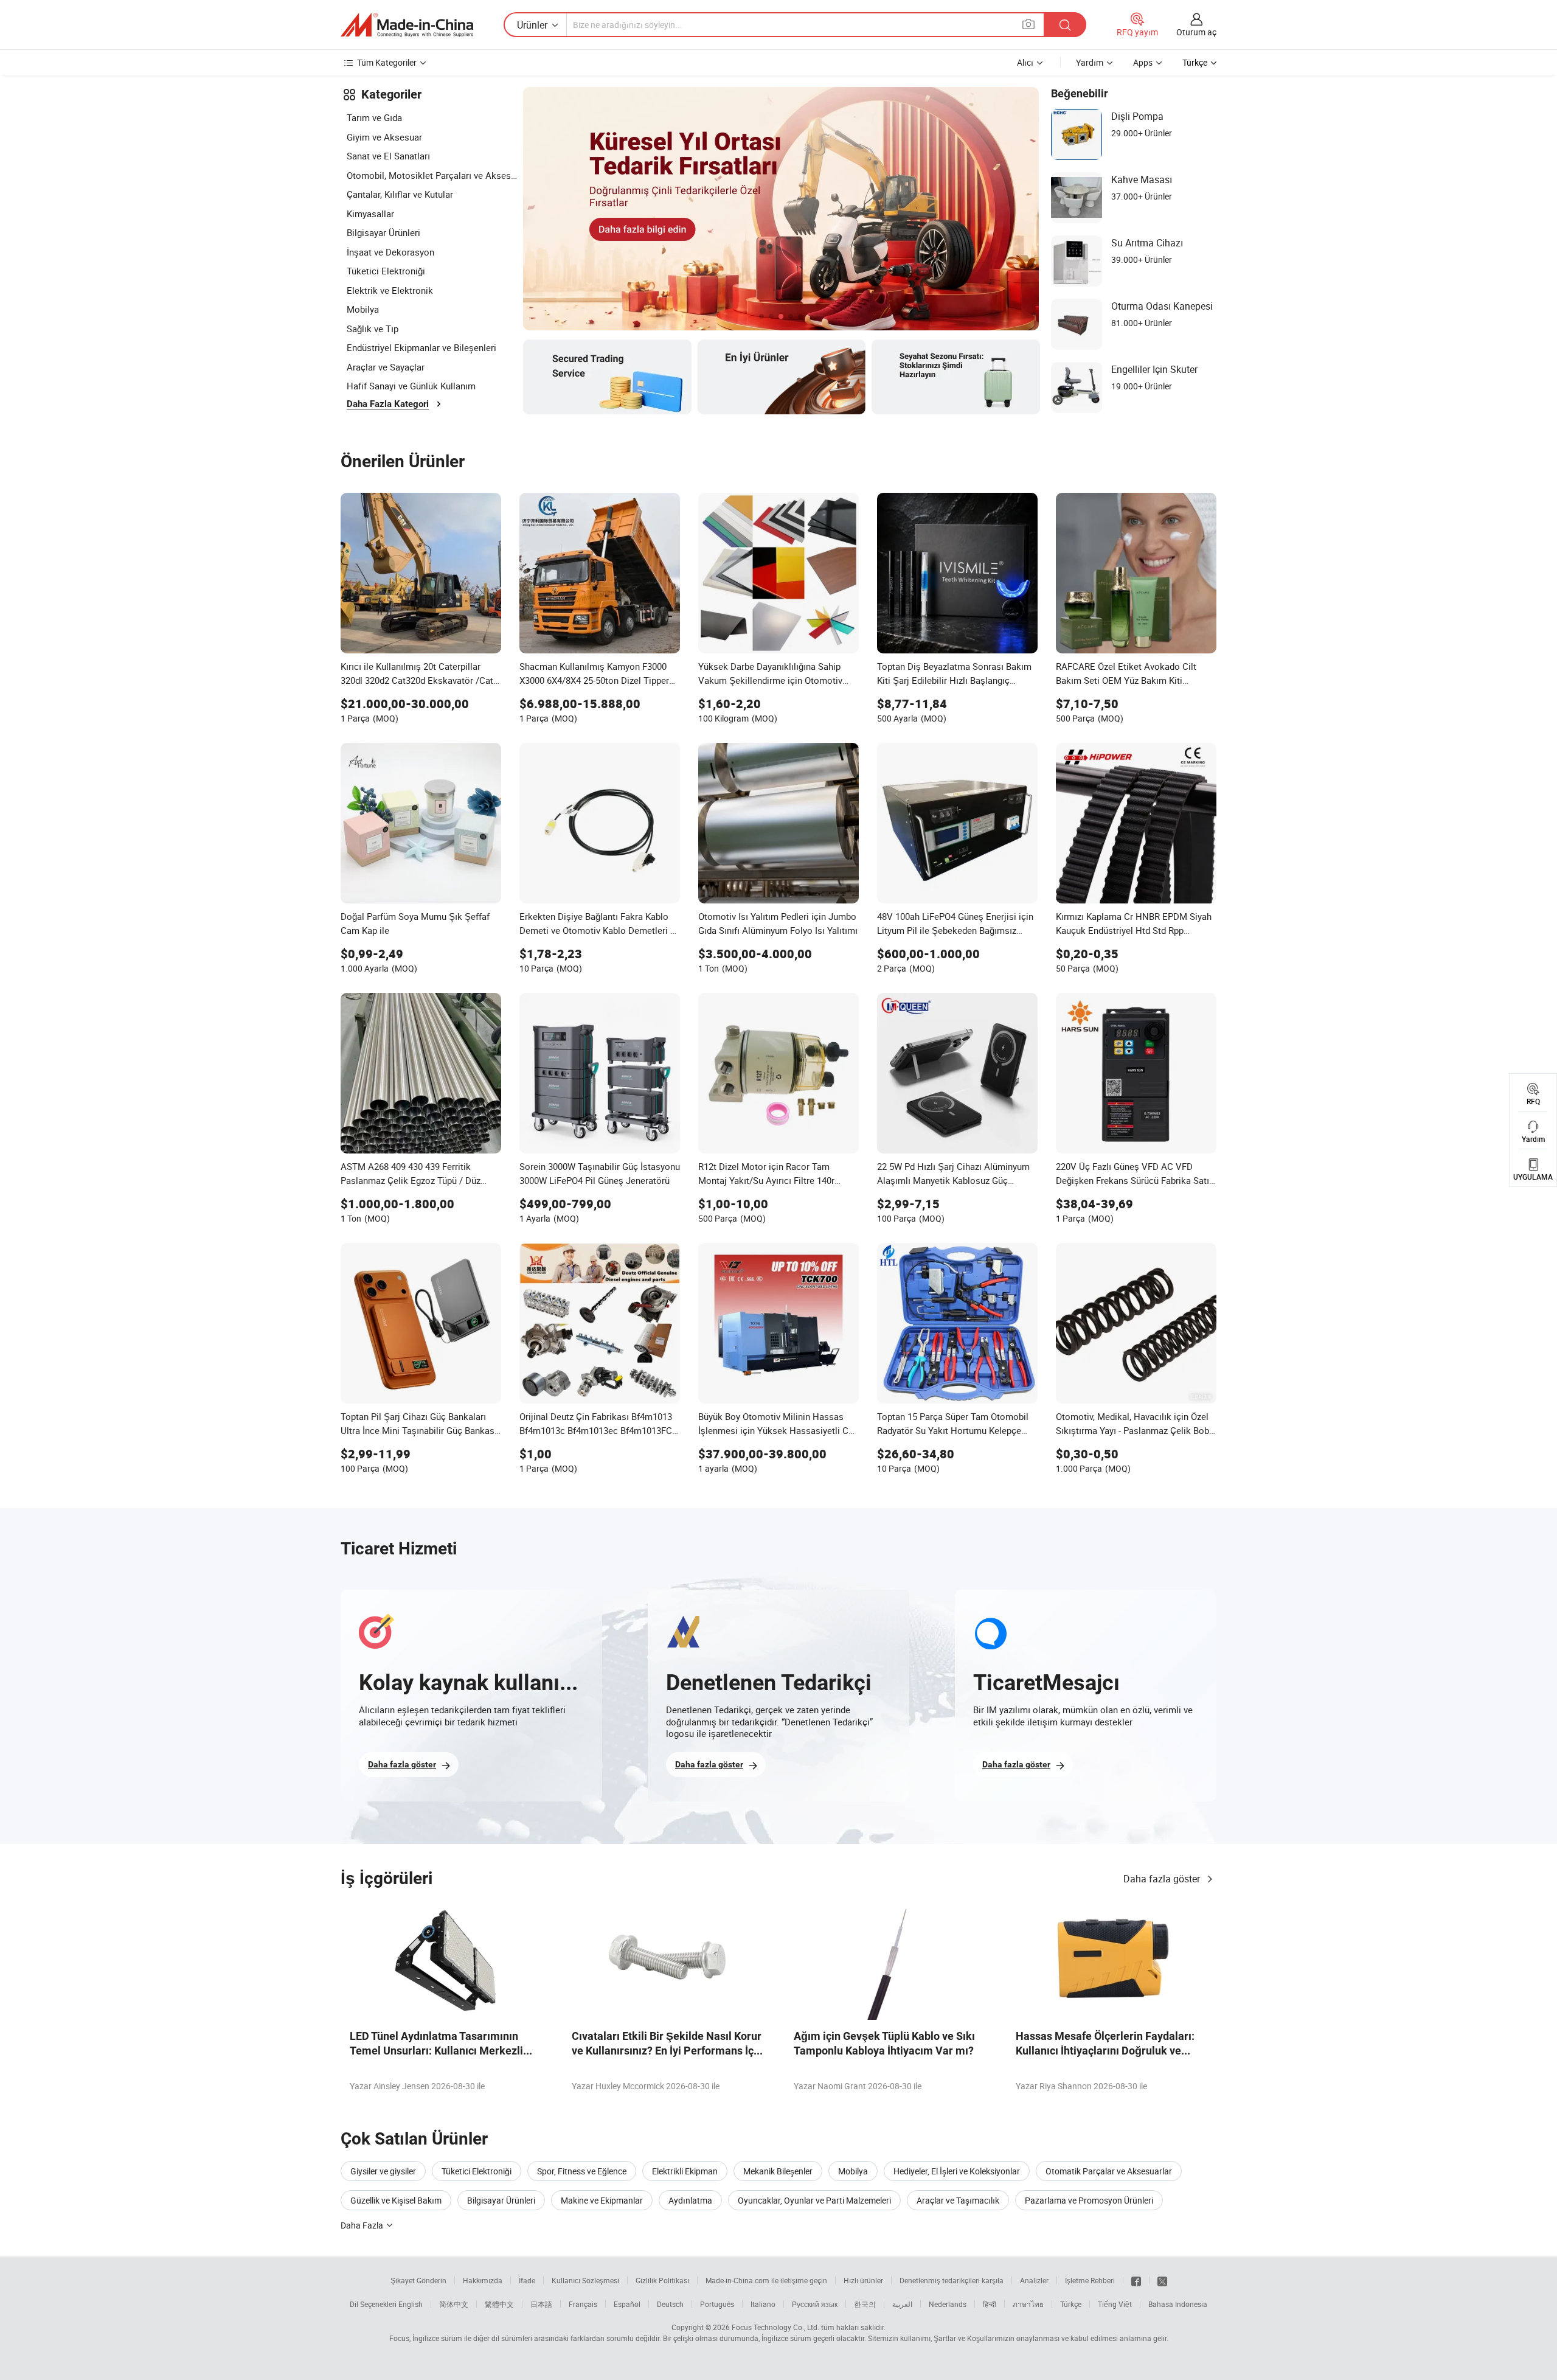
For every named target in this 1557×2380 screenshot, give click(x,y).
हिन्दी (990, 2304)
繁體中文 (499, 2304)
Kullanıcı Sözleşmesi (585, 2280)
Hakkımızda (483, 2280)
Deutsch (670, 2304)
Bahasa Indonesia (1178, 2304)
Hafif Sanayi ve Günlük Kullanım (411, 386)
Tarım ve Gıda (374, 117)
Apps (1143, 62)
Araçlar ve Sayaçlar (386, 367)
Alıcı (1025, 62)
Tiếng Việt (1115, 2304)
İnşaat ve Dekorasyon (390, 252)
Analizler (1034, 2280)
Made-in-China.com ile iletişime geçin (766, 2280)
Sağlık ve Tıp (373, 329)
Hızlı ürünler (863, 2280)
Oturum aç (1196, 32)
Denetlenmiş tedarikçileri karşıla (952, 2280)
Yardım (1090, 62)
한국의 (865, 2304)
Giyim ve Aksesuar (384, 137)
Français (583, 2304)
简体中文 (454, 2304)
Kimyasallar (370, 214)
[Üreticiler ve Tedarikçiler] (407, 25)
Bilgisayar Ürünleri (383, 232)
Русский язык (815, 2304)
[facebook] (1136, 2280)
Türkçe (1071, 2304)
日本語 (541, 2304)
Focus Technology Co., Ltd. (775, 2327)
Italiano (763, 2304)
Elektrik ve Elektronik (390, 290)
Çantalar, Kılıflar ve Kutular (400, 194)
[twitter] (1162, 2280)
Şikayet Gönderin (418, 2280)
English (411, 2304)
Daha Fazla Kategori (388, 404)
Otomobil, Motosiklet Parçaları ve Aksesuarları (432, 175)
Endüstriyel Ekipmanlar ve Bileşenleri (421, 347)
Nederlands (948, 2304)
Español (627, 2304)
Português (717, 2304)
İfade (527, 2280)
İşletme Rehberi (1090, 2280)
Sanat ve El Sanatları (388, 156)
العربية (902, 2304)
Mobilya (363, 309)
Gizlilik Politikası (662, 2280)
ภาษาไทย (1028, 2304)
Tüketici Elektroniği (386, 271)
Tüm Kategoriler (387, 62)
